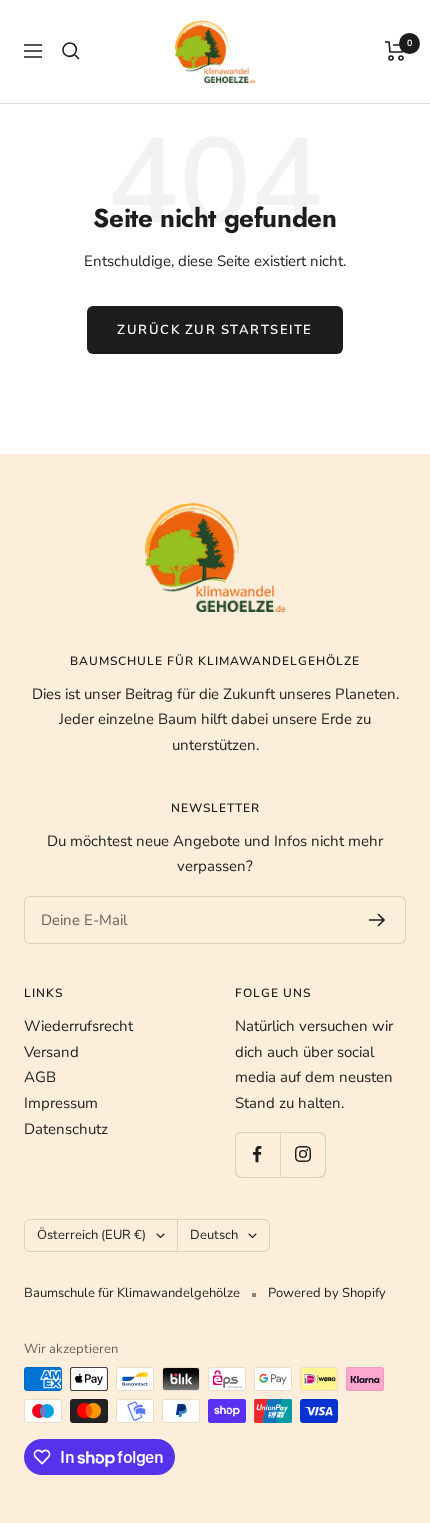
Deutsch (214, 1235)
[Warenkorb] (395, 51)
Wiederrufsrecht (78, 1026)
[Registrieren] (377, 920)
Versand (51, 1052)
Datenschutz (66, 1129)
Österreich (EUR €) (91, 1235)
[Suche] (71, 51)
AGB (40, 1077)
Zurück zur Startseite (215, 330)
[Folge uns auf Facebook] (257, 1154)
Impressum (61, 1103)
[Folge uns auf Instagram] (302, 1154)
